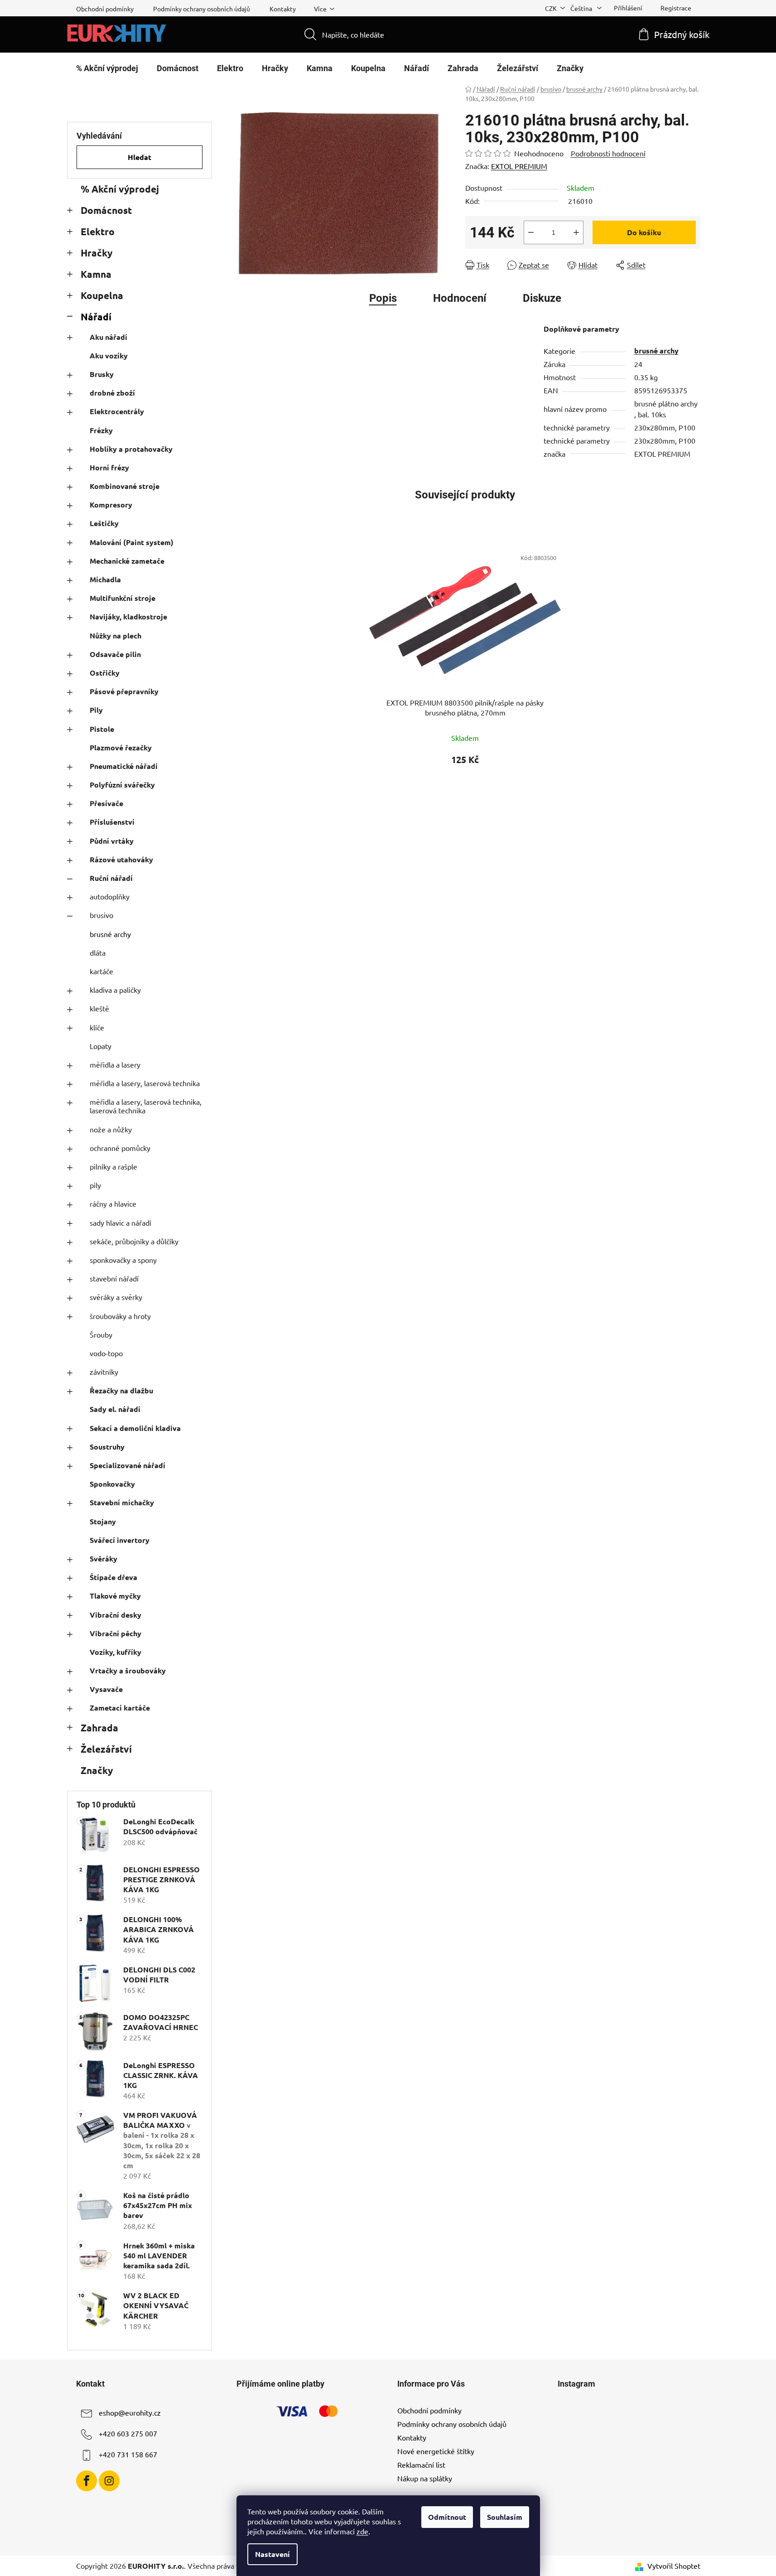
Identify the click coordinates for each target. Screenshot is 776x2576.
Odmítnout (447, 2517)
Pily (96, 710)
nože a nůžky (111, 1129)
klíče (97, 1027)
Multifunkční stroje (123, 598)
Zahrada (99, 1728)
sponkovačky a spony (123, 1260)
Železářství (106, 1749)
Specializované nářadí (128, 1465)
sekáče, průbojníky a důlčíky (134, 1241)
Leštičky (104, 523)
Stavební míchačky (122, 1502)
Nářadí (96, 317)
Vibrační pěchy (116, 1633)
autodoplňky (110, 896)
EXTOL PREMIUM (519, 166)
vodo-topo (106, 1353)
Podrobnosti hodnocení (608, 153)
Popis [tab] (383, 298)
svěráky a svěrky (116, 1297)
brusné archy (110, 934)
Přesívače (106, 803)
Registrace (676, 8)
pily (95, 1185)
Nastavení (272, 2554)
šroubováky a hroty (120, 1316)
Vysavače (106, 1689)
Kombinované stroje (125, 486)
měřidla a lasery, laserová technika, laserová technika (146, 1106)
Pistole (102, 729)
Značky (97, 1770)
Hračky (96, 253)
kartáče (101, 971)
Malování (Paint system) (132, 542)
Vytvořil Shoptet (674, 2566)
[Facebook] (87, 2481)
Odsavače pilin (115, 654)
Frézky (101, 430)
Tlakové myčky (115, 1596)
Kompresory (111, 505)
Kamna (96, 274)
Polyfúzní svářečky (122, 785)
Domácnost (106, 210)
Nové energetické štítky (436, 2451)
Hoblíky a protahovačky (131, 449)
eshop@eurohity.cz (130, 2412)
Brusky (102, 374)
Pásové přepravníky (124, 691)
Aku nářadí (108, 337)
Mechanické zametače (127, 561)
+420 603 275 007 (128, 2433)
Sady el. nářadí (115, 1409)
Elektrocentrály (117, 411)
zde (362, 2531)
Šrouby (101, 1334)
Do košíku (644, 232)
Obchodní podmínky (105, 9)
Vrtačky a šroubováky (128, 1670)
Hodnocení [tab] (460, 298)
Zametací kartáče (120, 1708)
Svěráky (104, 1559)
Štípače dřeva (113, 1577)
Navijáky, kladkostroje (128, 616)
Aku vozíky (109, 355)
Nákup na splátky (425, 2478)
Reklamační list (421, 2465)
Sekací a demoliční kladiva (135, 1428)
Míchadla (105, 579)
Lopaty (101, 1046)
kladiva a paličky (115, 990)
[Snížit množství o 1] (531, 232)
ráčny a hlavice (113, 1203)
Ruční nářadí (111, 878)
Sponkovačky (112, 1484)
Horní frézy (109, 467)
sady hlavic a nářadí (120, 1223)
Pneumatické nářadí (124, 766)
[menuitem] (107, 68)
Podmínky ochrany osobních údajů (202, 9)
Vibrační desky (116, 1615)
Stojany (103, 1521)
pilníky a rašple (113, 1166)
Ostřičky (105, 673)
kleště (99, 1008)
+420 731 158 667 (128, 2454)
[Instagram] (109, 2481)
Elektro (98, 231)
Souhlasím (505, 2517)
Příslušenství (112, 822)
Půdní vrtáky (112, 841)
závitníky (104, 1372)
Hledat (140, 157)
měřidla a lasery (115, 1064)
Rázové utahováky (121, 859)
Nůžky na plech (116, 636)
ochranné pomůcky (120, 1148)
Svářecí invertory (120, 1540)
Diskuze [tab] (542, 298)
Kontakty (283, 9)
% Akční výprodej (120, 189)
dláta (98, 952)
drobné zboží (112, 393)
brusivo (101, 915)
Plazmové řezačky (121, 747)
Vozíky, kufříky (116, 1652)
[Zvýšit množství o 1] (576, 232)
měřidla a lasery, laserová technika (145, 1083)
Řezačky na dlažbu (121, 1390)
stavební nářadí (114, 1278)
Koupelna (102, 295)
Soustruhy (107, 1447)
